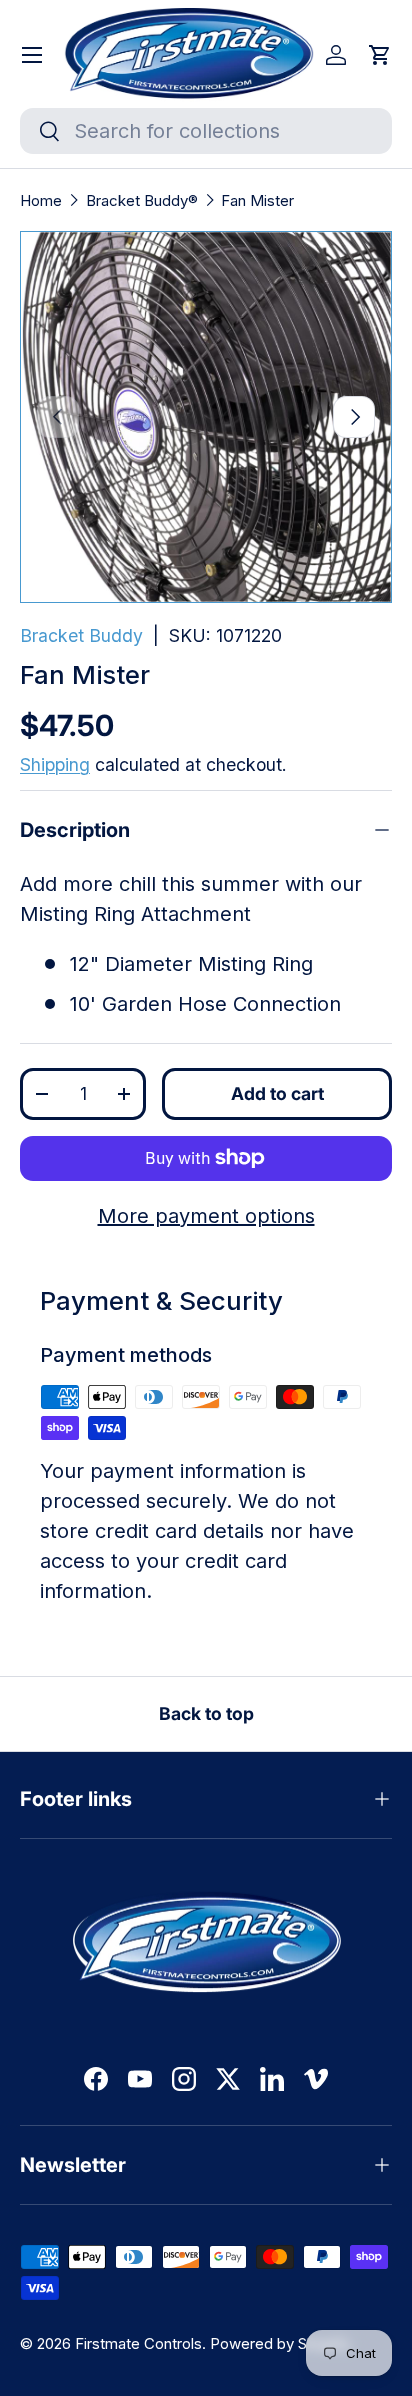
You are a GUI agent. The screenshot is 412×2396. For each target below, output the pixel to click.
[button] (380, 55)
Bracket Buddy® (142, 200)
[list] (206, 417)
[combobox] (206, 131)
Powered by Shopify (280, 2343)
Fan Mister (257, 200)
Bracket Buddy (81, 635)
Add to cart (277, 1093)
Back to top (206, 1713)
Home (41, 200)
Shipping (55, 764)
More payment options (206, 1216)
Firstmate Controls (138, 2343)
